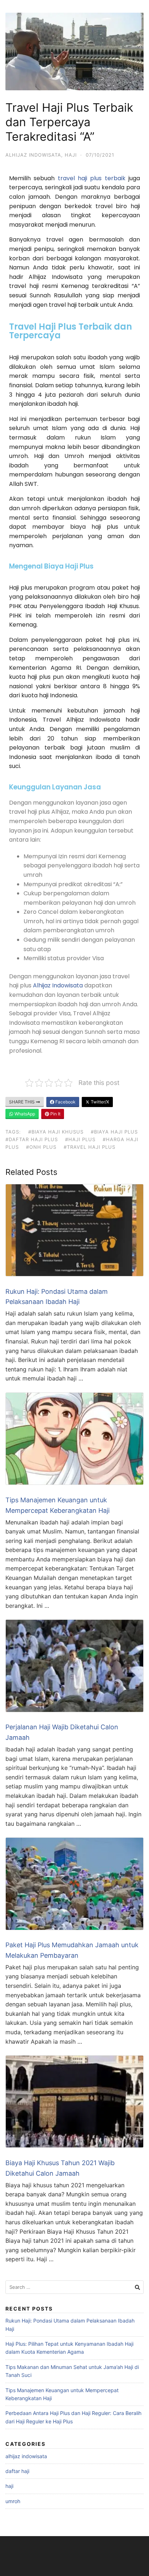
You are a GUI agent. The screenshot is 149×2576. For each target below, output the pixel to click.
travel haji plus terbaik (92, 178)
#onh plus (41, 1147)
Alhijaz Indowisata (58, 985)
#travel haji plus (90, 1147)
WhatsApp (24, 1114)
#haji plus (80, 1139)
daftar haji (17, 2471)
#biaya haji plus (114, 1132)
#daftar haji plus (32, 1139)
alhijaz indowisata (33, 155)
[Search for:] (74, 2287)
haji (71, 155)
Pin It (55, 1114)
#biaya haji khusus (56, 1132)
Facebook (65, 1102)
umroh (13, 2501)
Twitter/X (99, 1102)
